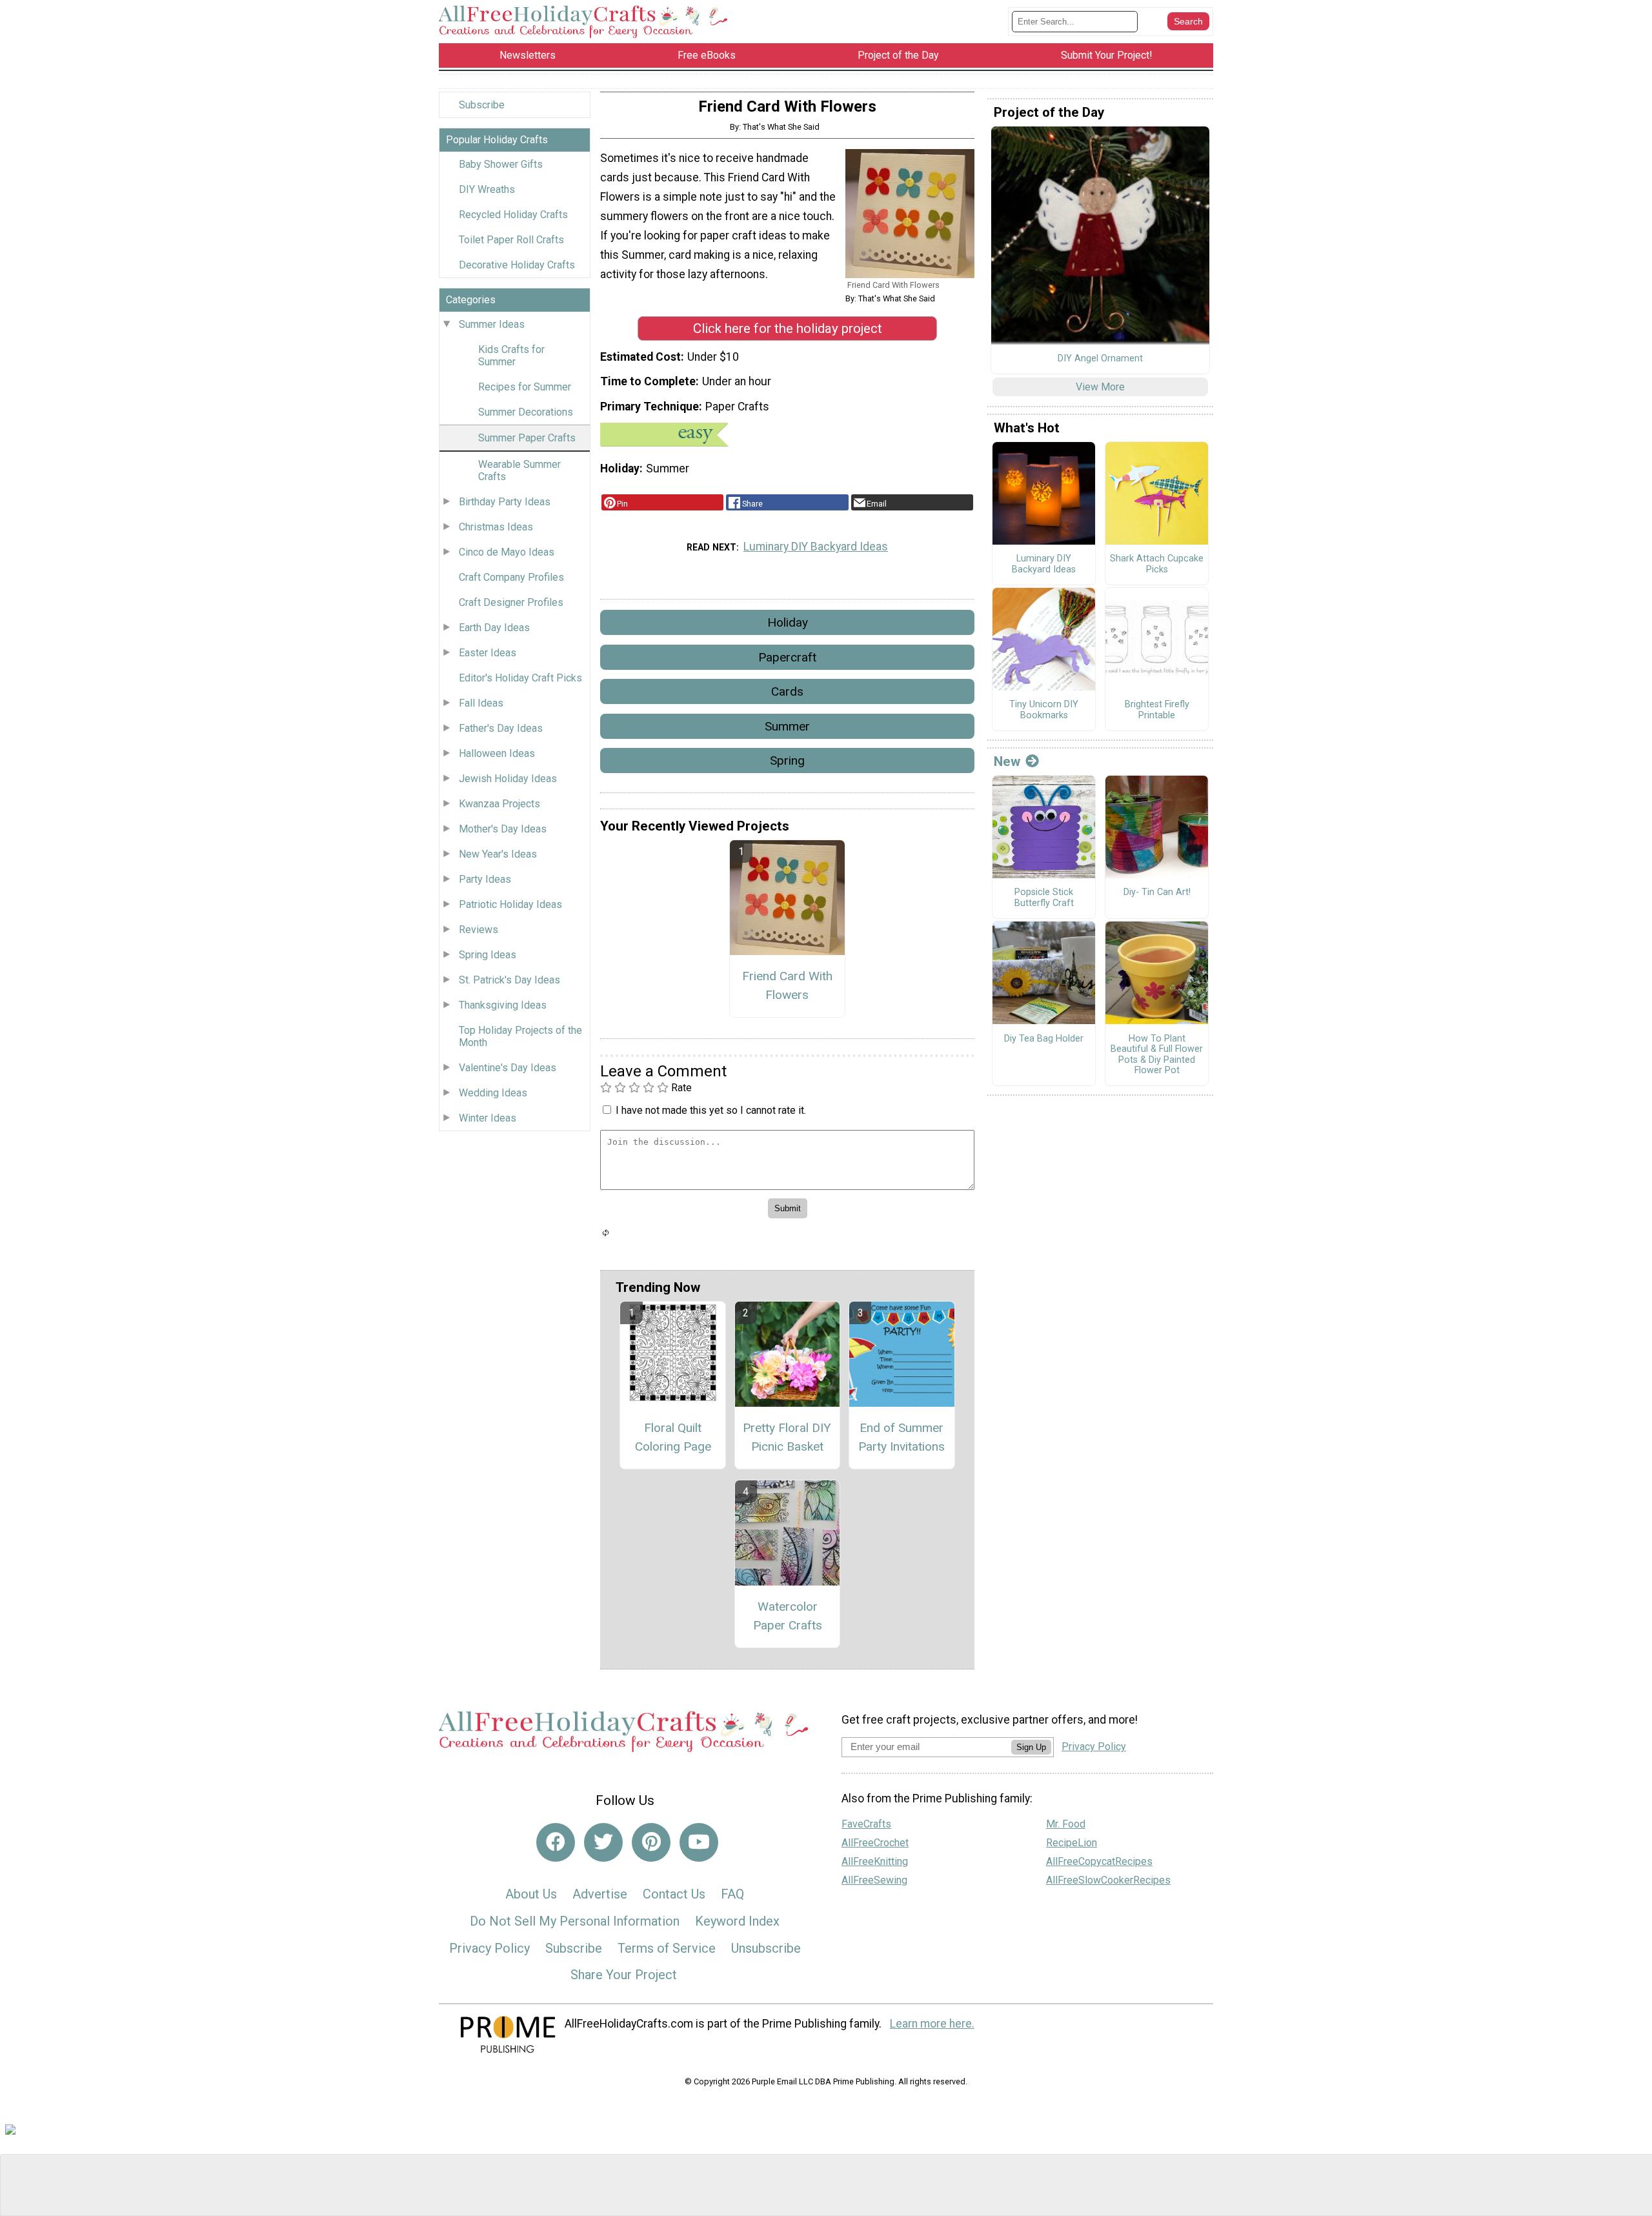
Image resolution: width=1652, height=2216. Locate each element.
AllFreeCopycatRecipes (1099, 1861)
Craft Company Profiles (511, 577)
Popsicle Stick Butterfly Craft (1044, 898)
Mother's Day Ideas (503, 829)
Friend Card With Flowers (787, 985)
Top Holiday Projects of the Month (520, 1036)
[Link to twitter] (603, 1842)
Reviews (478, 930)
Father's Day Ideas (501, 728)
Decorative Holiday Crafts (517, 265)
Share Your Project (624, 1975)
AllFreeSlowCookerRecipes (1108, 1880)
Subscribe (482, 105)
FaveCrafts (866, 1824)
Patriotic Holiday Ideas (510, 904)
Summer (787, 726)
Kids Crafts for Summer (511, 356)
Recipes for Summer (525, 387)
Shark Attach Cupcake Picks (1157, 564)
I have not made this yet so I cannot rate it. (711, 1110)
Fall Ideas (481, 703)
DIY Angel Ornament (1100, 359)
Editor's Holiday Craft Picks (520, 678)
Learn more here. (932, 2024)
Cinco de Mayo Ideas (507, 552)
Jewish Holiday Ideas (508, 779)
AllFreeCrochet (875, 1843)
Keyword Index (737, 1921)
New (1007, 761)
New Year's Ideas (498, 854)
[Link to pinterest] (651, 1842)
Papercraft (787, 657)
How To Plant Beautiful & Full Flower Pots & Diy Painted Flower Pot (1157, 1055)
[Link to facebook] (556, 1842)
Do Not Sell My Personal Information (575, 1921)
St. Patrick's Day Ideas (509, 980)
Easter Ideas (488, 653)
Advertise (600, 1894)
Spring (787, 760)
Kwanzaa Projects (499, 804)
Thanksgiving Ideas (503, 1005)
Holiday (788, 622)
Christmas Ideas (496, 527)
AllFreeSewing (874, 1880)
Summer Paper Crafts (527, 438)
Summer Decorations (526, 412)
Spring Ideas (488, 955)
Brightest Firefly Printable (1157, 710)
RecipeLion (1072, 1843)
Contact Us (674, 1894)
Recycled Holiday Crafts (513, 215)
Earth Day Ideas (494, 628)
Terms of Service (667, 1948)
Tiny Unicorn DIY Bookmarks (1044, 710)
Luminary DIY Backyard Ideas (816, 547)
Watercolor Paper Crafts (788, 1616)
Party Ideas (485, 879)
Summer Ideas (492, 324)
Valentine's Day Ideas (508, 1068)
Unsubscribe (766, 1948)
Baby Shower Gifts (501, 164)
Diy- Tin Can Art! (1157, 892)
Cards (787, 691)
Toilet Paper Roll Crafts (511, 240)
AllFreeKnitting (875, 1861)
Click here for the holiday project (788, 328)
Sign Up (1031, 1747)
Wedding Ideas (493, 1093)
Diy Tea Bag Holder (1044, 1039)
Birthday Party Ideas (505, 502)
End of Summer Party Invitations (902, 1437)
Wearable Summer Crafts (519, 470)
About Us (531, 1894)
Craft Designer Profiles (511, 602)
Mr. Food (1066, 1824)
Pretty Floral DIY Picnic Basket (787, 1437)
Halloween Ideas (497, 753)
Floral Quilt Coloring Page (673, 1437)
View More (1100, 387)
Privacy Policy (489, 1948)
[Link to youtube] (699, 1842)
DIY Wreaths (487, 189)
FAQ (732, 1894)
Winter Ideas (488, 1118)
